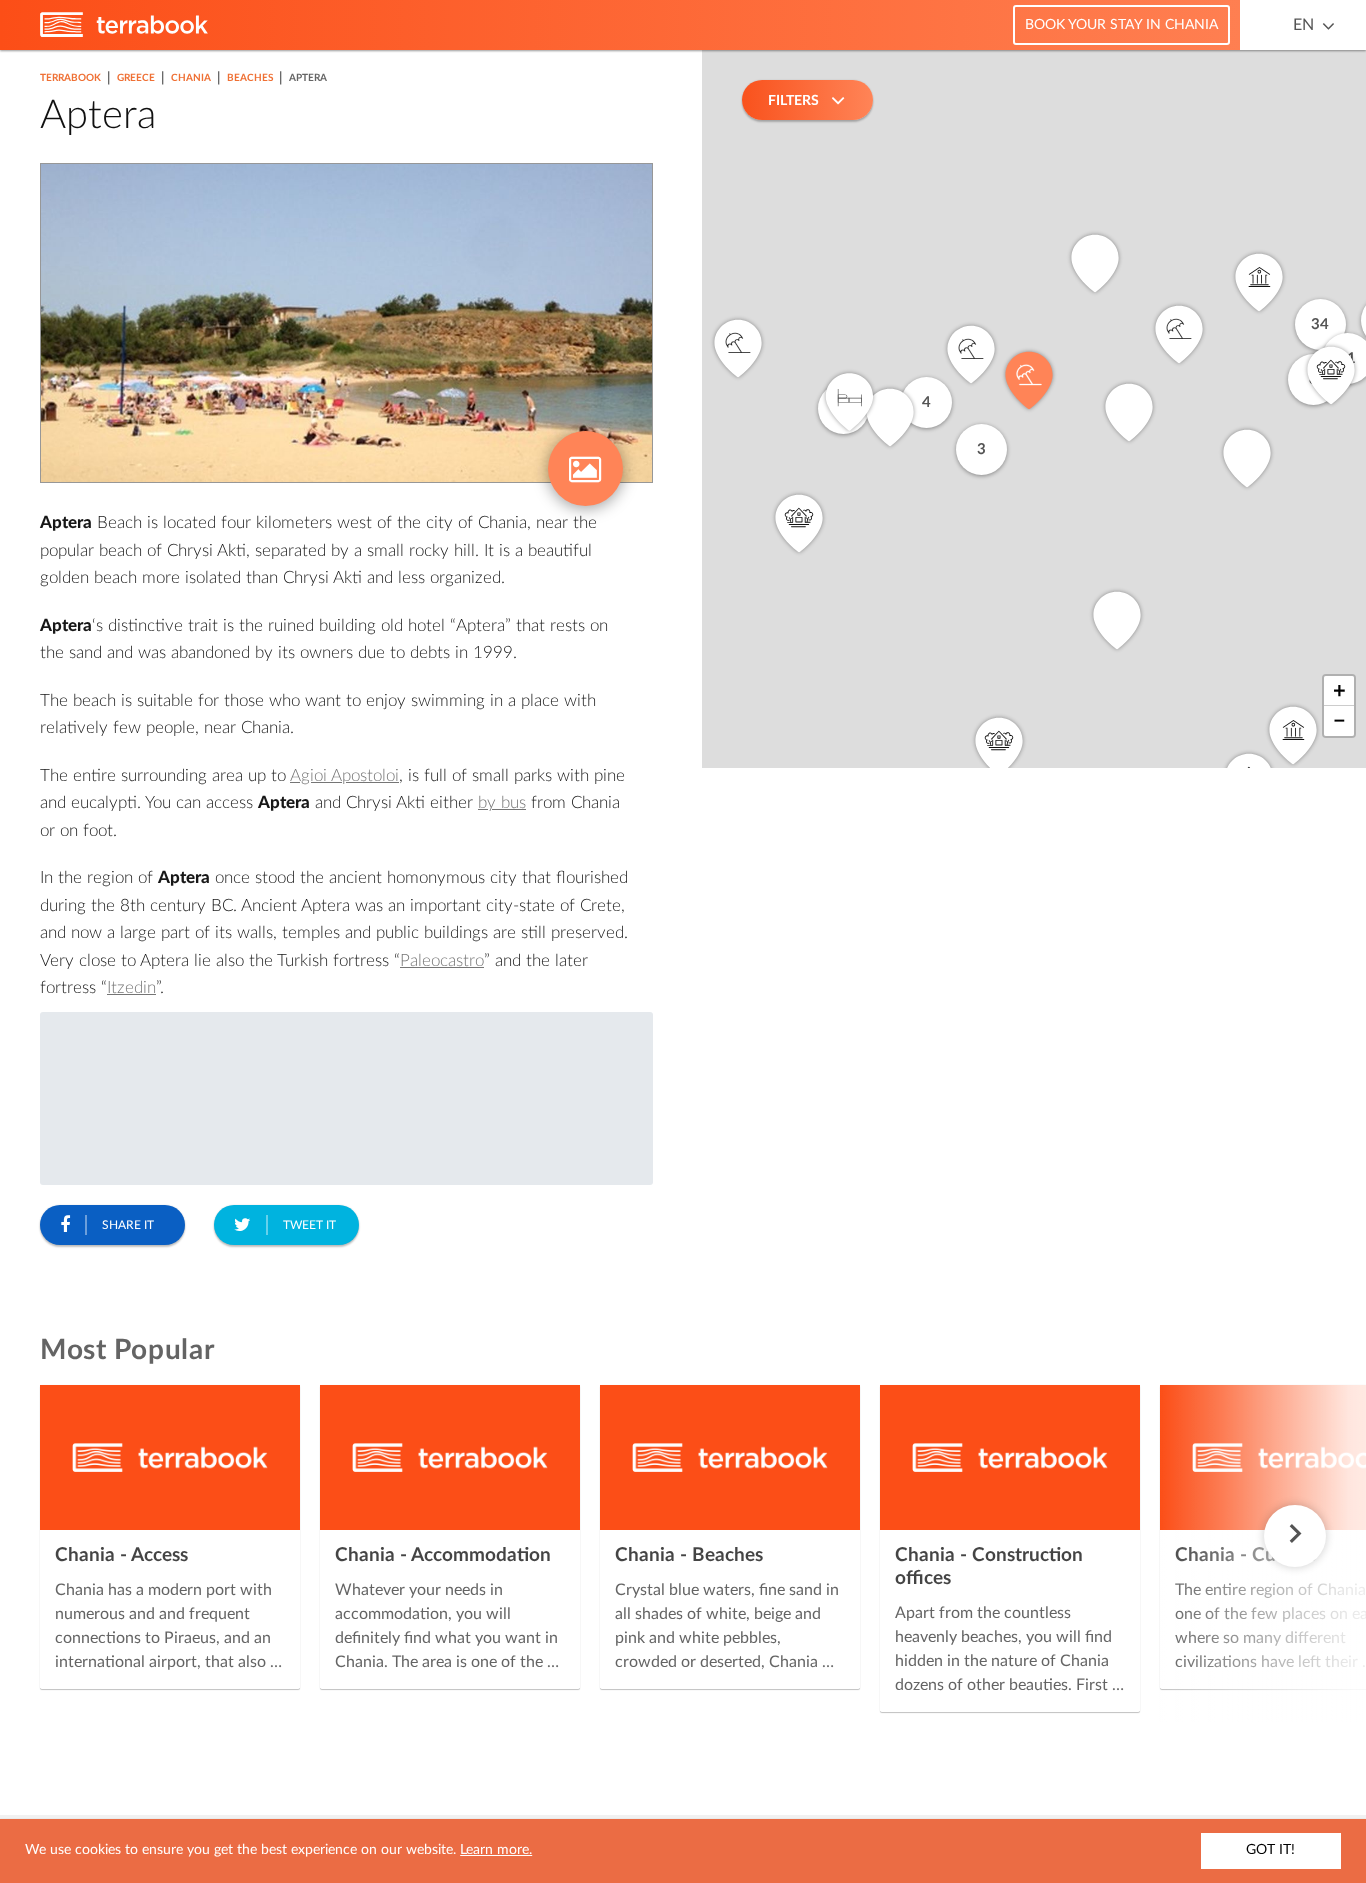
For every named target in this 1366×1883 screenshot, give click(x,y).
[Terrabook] (124, 33)
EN (1303, 25)
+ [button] (1339, 691)
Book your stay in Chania (1121, 25)
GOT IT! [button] (1270, 1850)
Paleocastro (442, 960)
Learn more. (496, 1850)
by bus (502, 802)
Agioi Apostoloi (344, 775)
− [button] (1339, 721)
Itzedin (131, 987)
